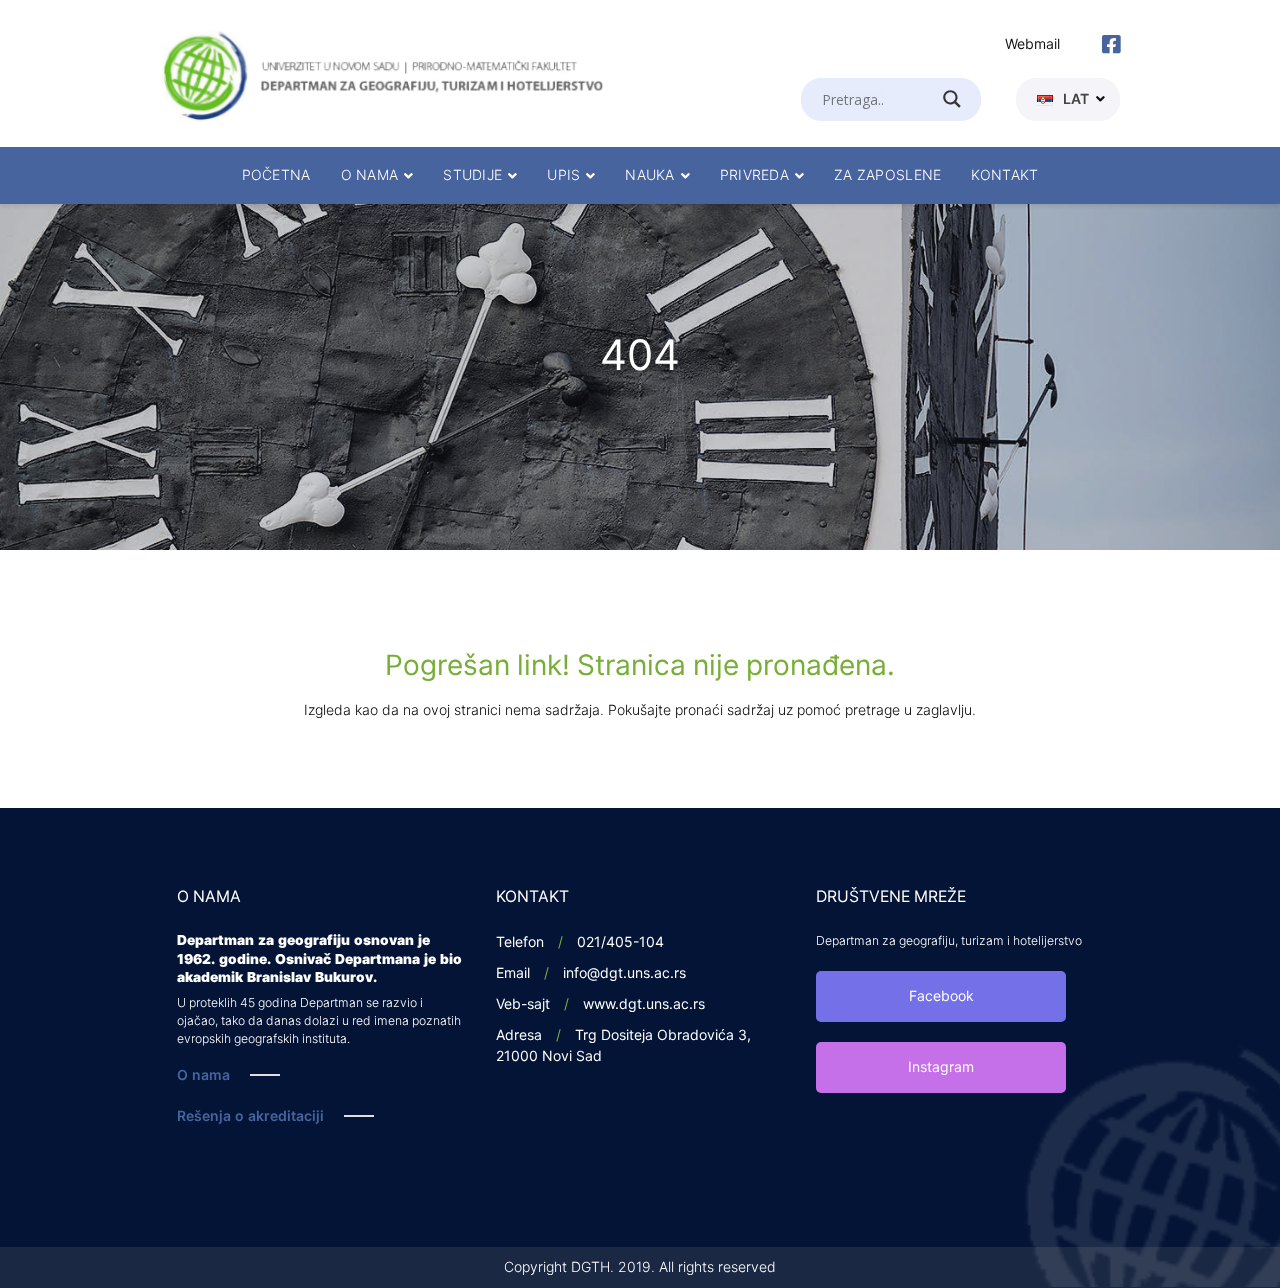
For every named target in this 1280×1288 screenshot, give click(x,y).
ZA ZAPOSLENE (887, 175)
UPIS (563, 175)
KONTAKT (1004, 175)
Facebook (941, 996)
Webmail (1032, 44)
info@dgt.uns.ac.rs (624, 973)
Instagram (941, 1067)
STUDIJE (472, 175)
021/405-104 (620, 942)
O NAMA (370, 175)
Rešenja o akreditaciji (250, 1116)
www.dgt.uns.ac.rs (644, 1004)
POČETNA (276, 175)
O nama (203, 1075)
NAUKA (649, 175)
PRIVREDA (754, 175)
